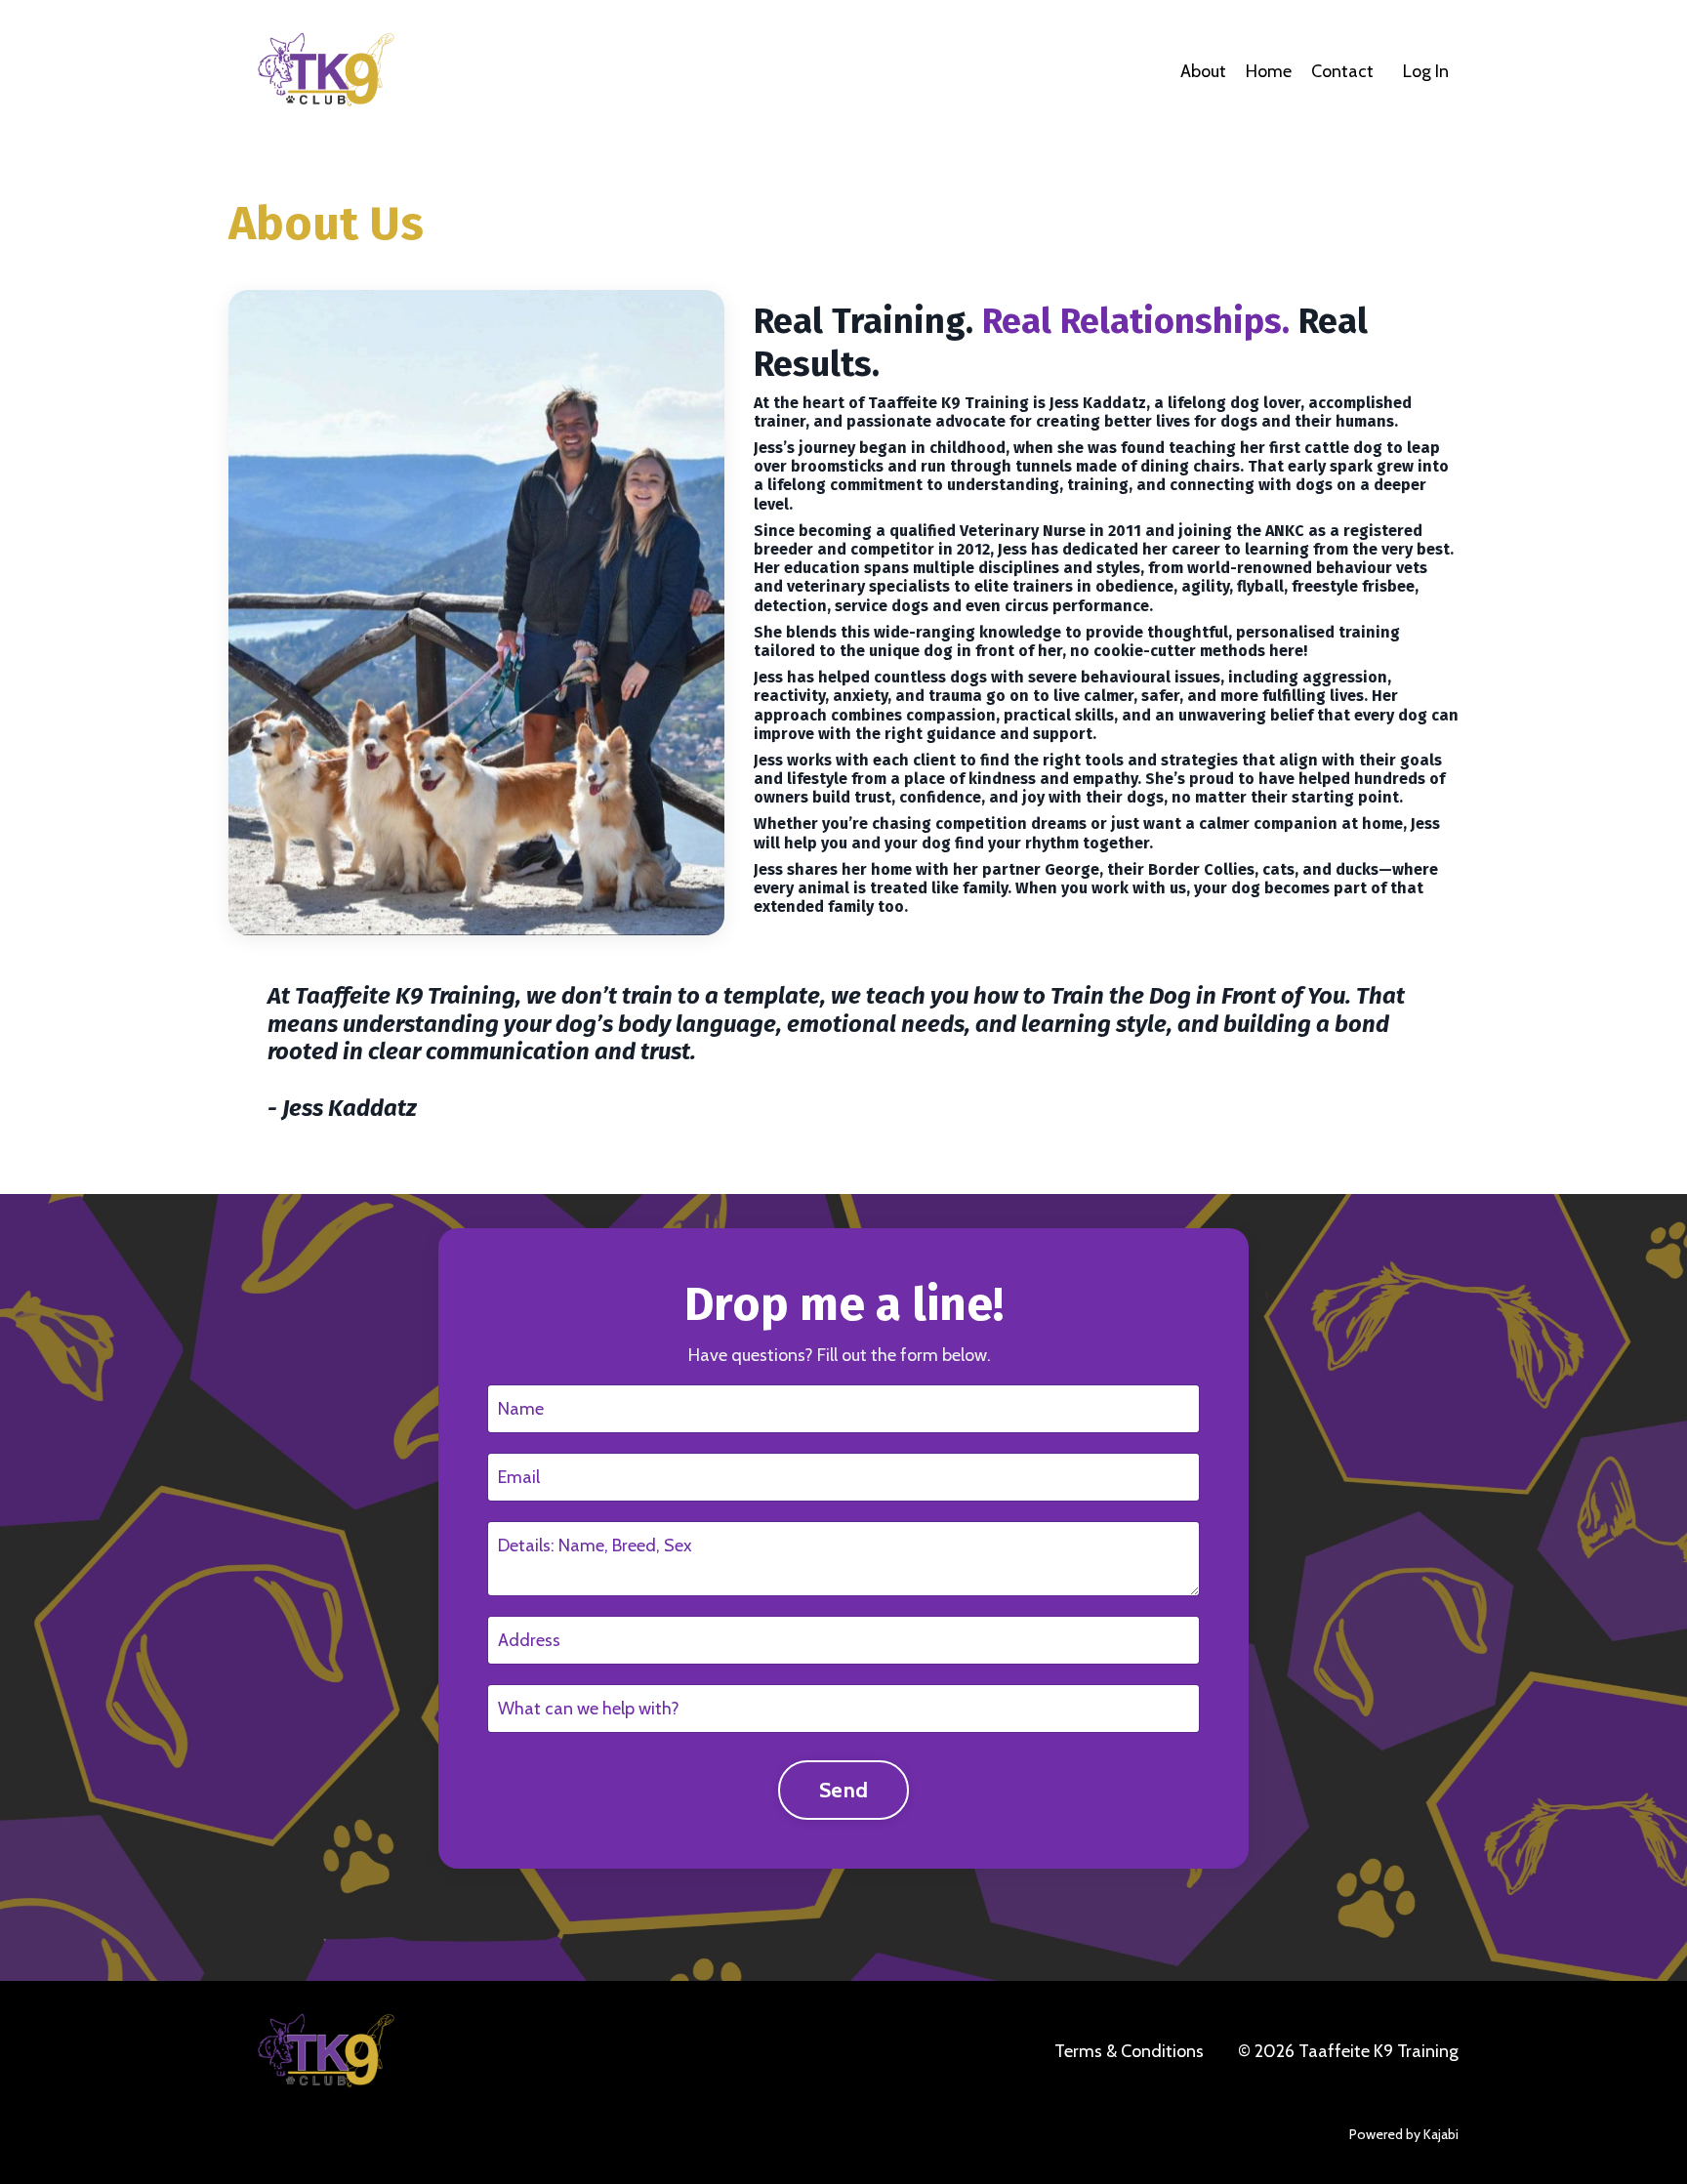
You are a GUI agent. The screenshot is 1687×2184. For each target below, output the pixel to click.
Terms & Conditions (1129, 2051)
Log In (1426, 71)
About (1203, 71)
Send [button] (843, 1790)
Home (1269, 71)
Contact (1342, 71)
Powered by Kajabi (1404, 2134)
